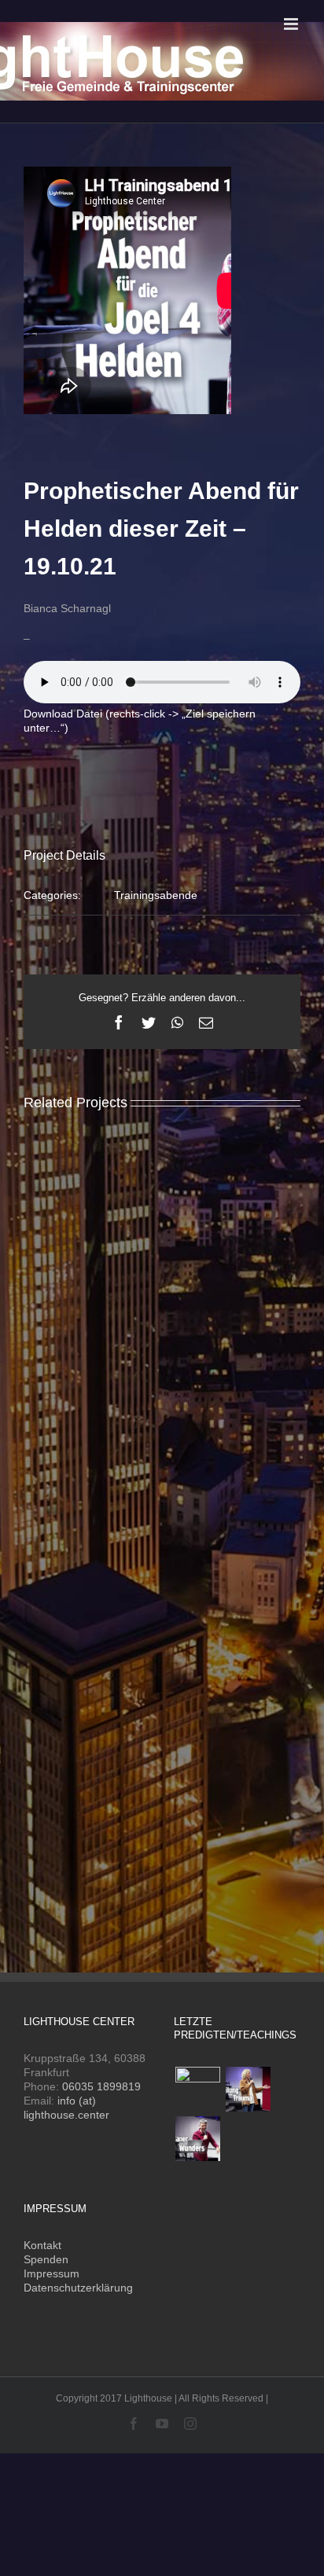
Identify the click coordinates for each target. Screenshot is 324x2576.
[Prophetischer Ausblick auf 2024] (197, 2089)
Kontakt (42, 2245)
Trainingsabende (156, 895)
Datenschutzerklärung (78, 2288)
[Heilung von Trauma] (248, 2089)
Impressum (52, 2273)
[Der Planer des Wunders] (197, 2139)
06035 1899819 (101, 2086)
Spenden (46, 2259)
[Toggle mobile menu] (292, 24)
